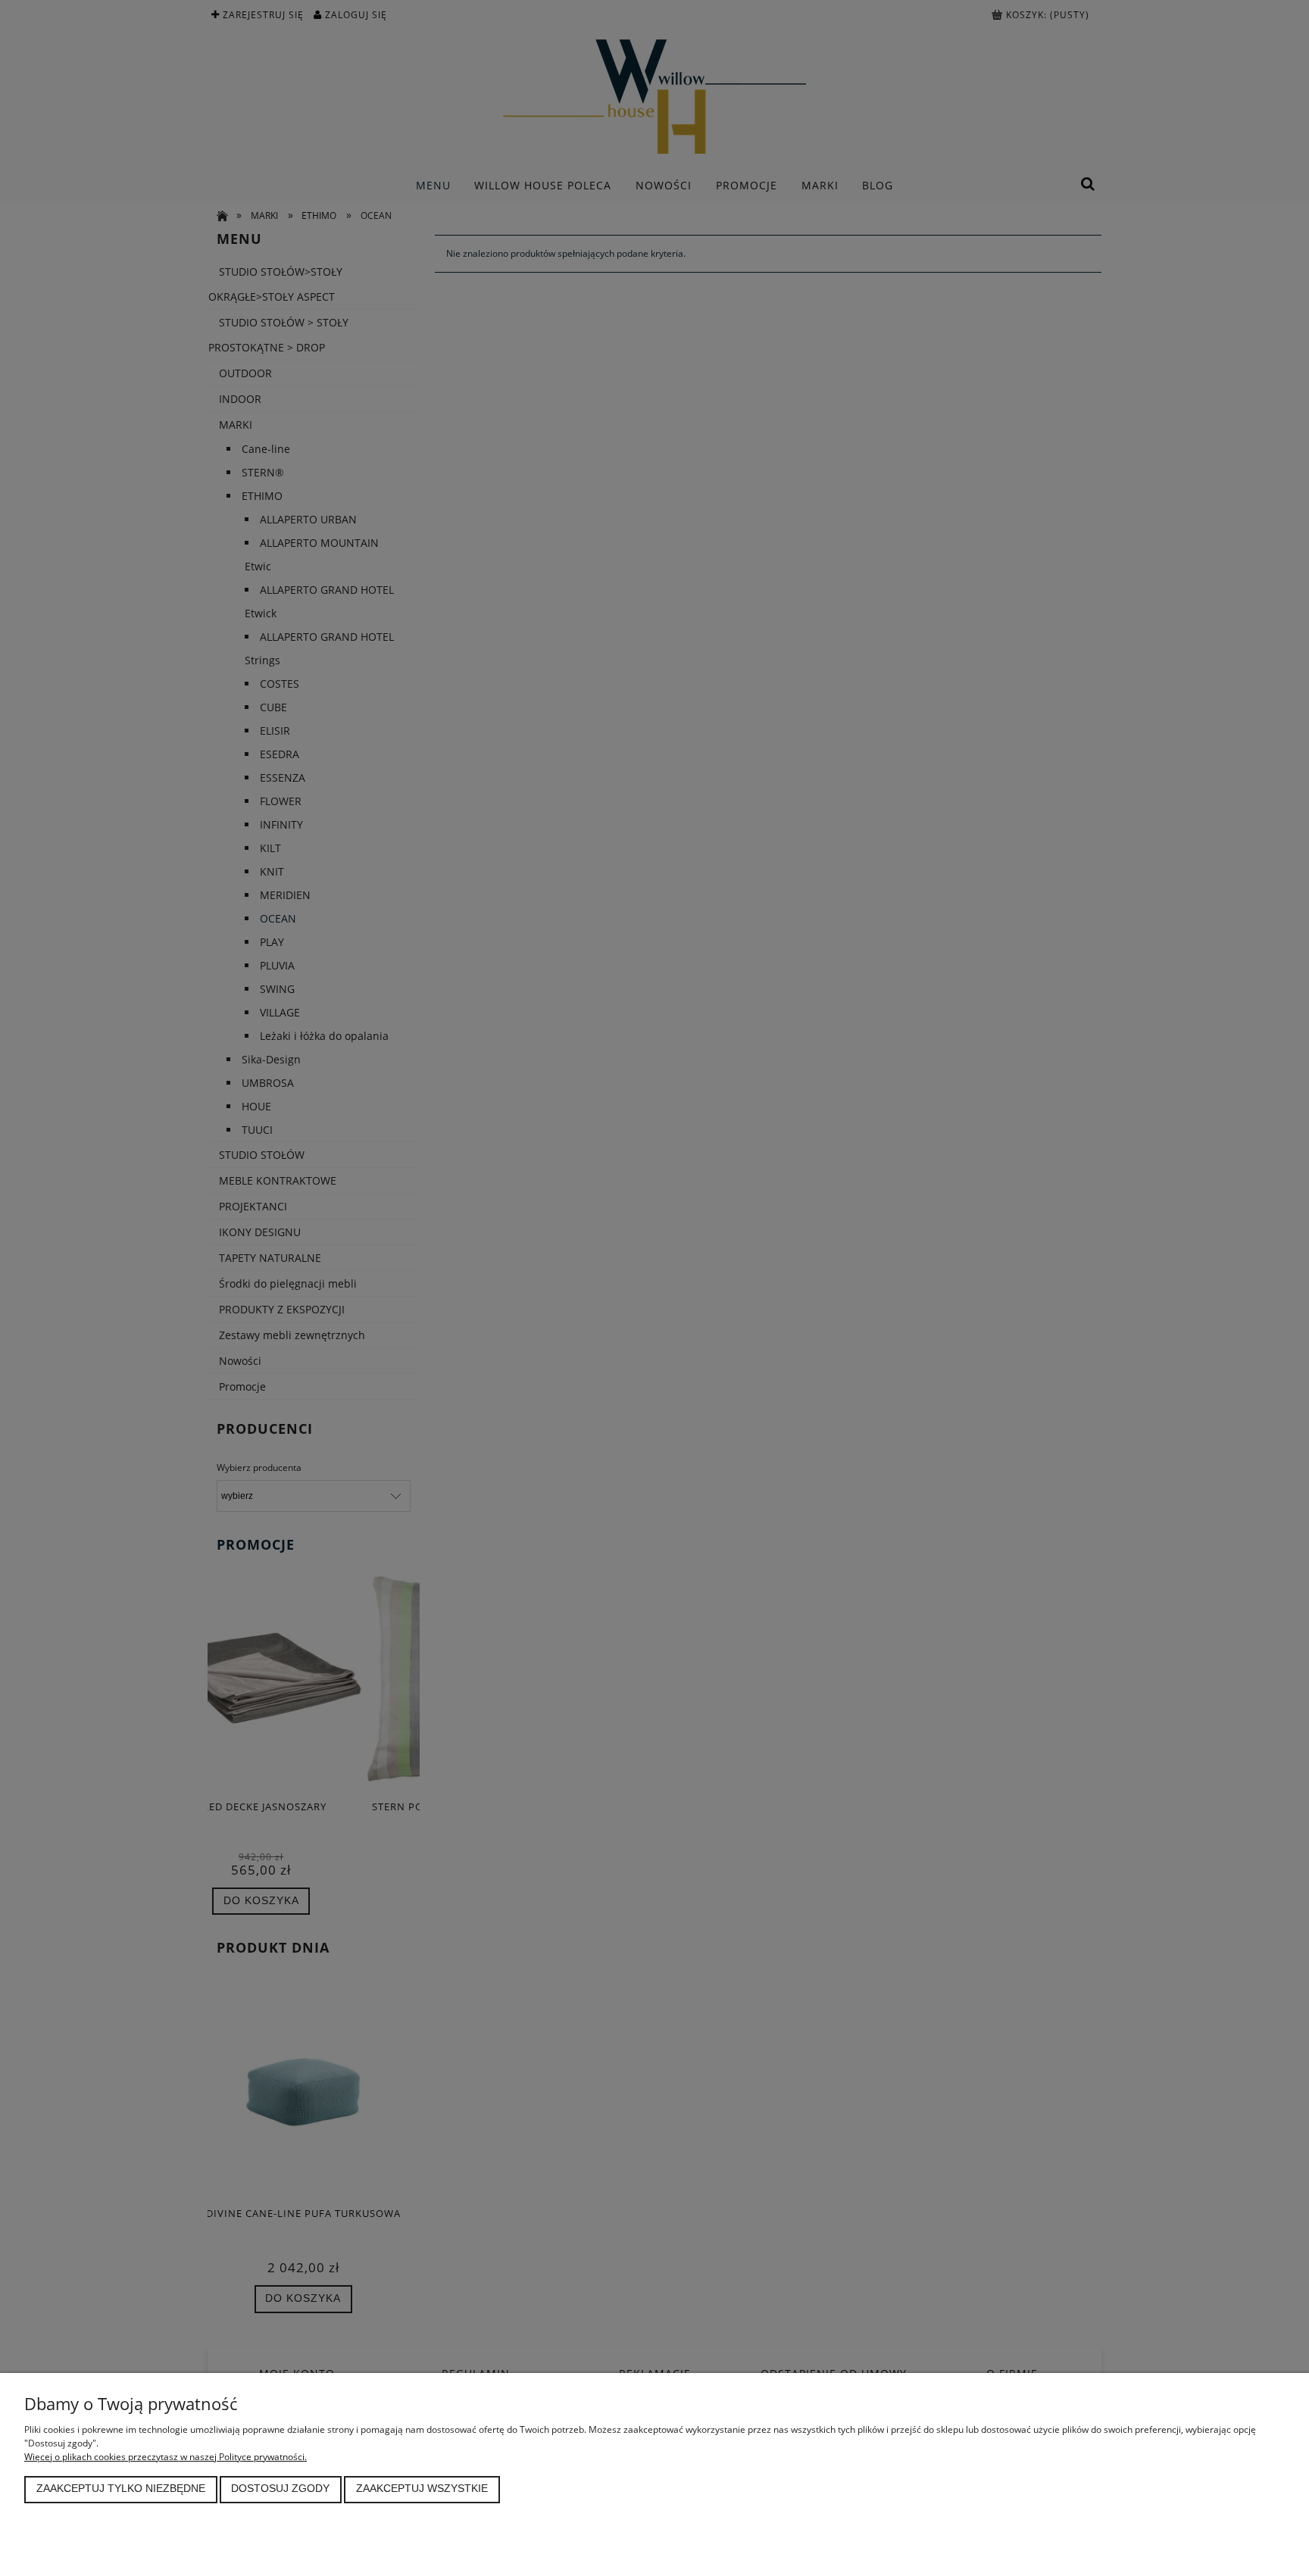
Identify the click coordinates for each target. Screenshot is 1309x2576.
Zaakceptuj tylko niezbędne (121, 2489)
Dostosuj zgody (280, 2489)
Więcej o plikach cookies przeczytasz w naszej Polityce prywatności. (166, 2457)
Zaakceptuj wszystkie (422, 2489)
